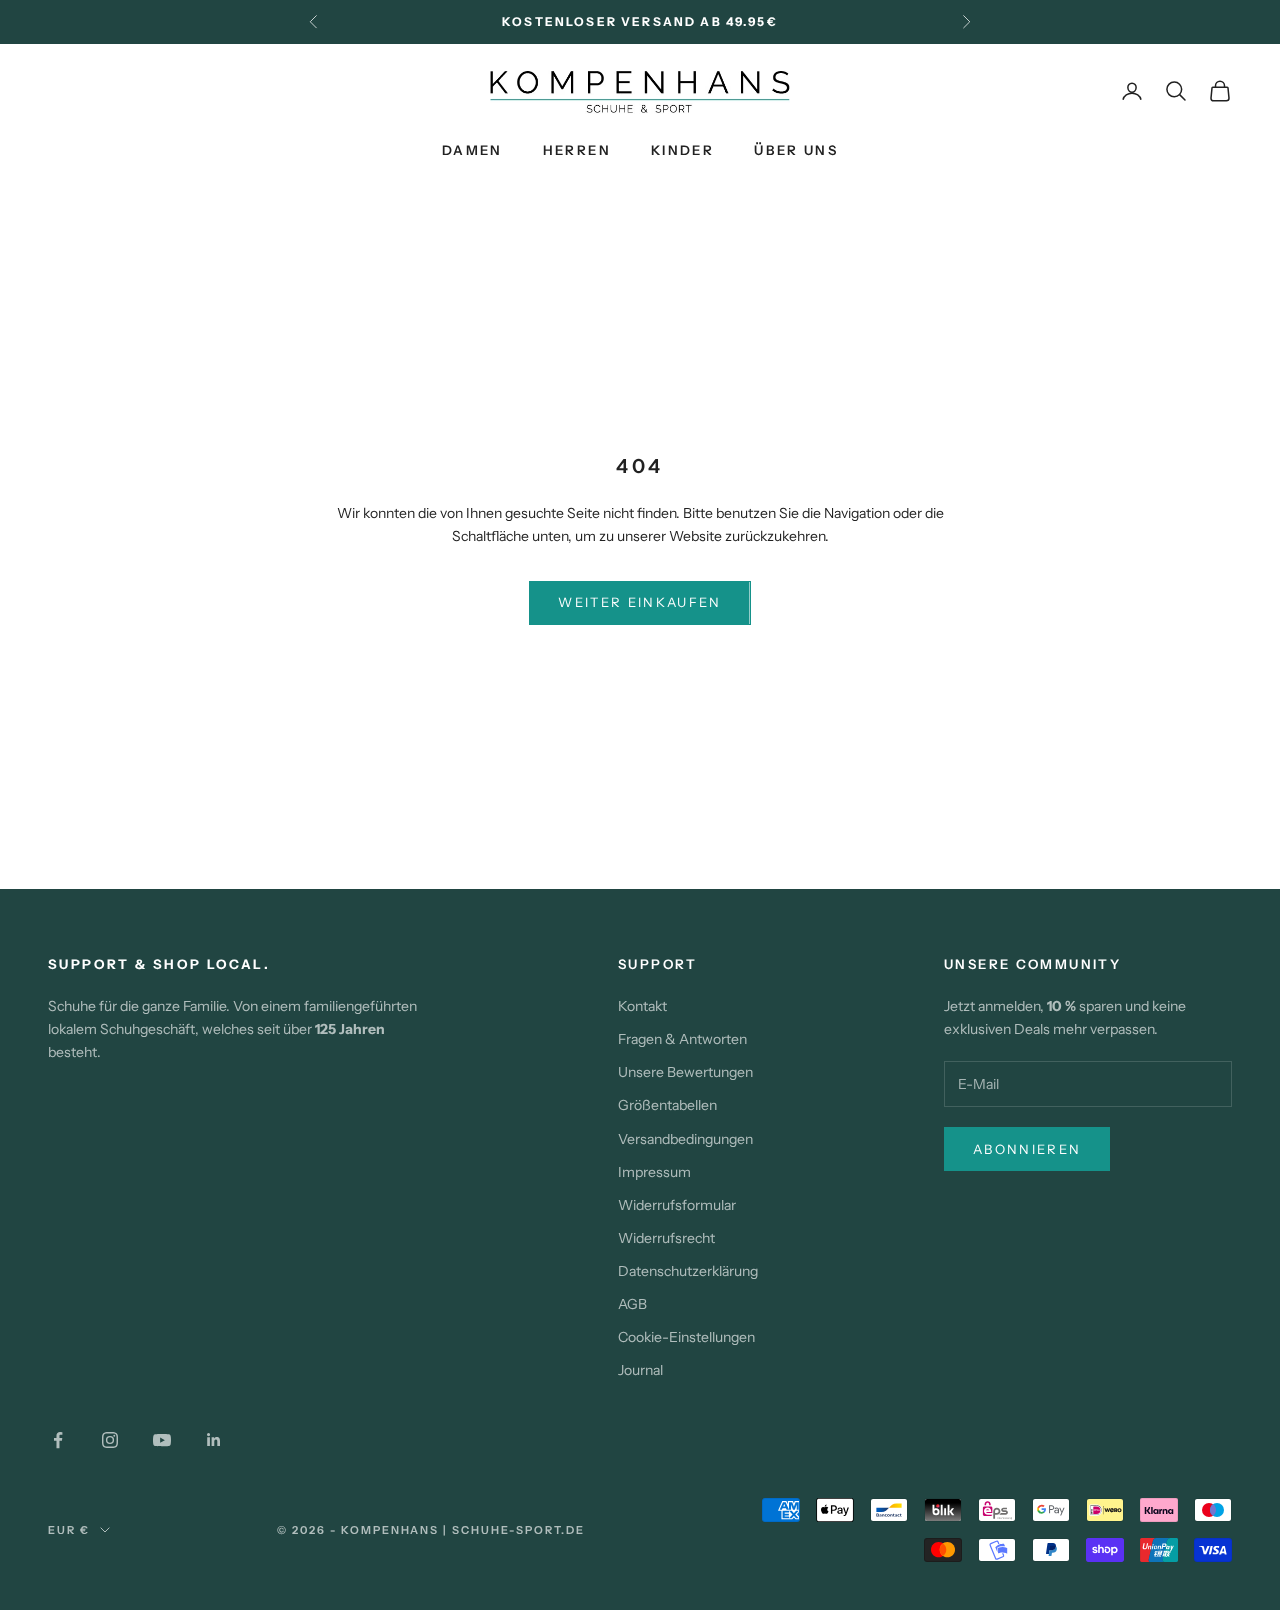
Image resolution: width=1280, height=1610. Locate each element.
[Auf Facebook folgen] (58, 1440)
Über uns (796, 150)
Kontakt (642, 1006)
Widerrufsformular (677, 1205)
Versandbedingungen (685, 1139)
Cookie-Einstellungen (686, 1337)
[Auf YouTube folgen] (162, 1440)
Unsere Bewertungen (685, 1072)
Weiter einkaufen (639, 602)
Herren (577, 150)
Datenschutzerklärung (688, 1271)
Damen (472, 150)
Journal (640, 1370)
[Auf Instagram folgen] (110, 1440)
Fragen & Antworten (682, 1039)
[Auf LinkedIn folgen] (214, 1440)
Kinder (682, 150)
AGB (632, 1304)
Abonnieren (1027, 1149)
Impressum (654, 1172)
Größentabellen (667, 1105)
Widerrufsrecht (666, 1238)
